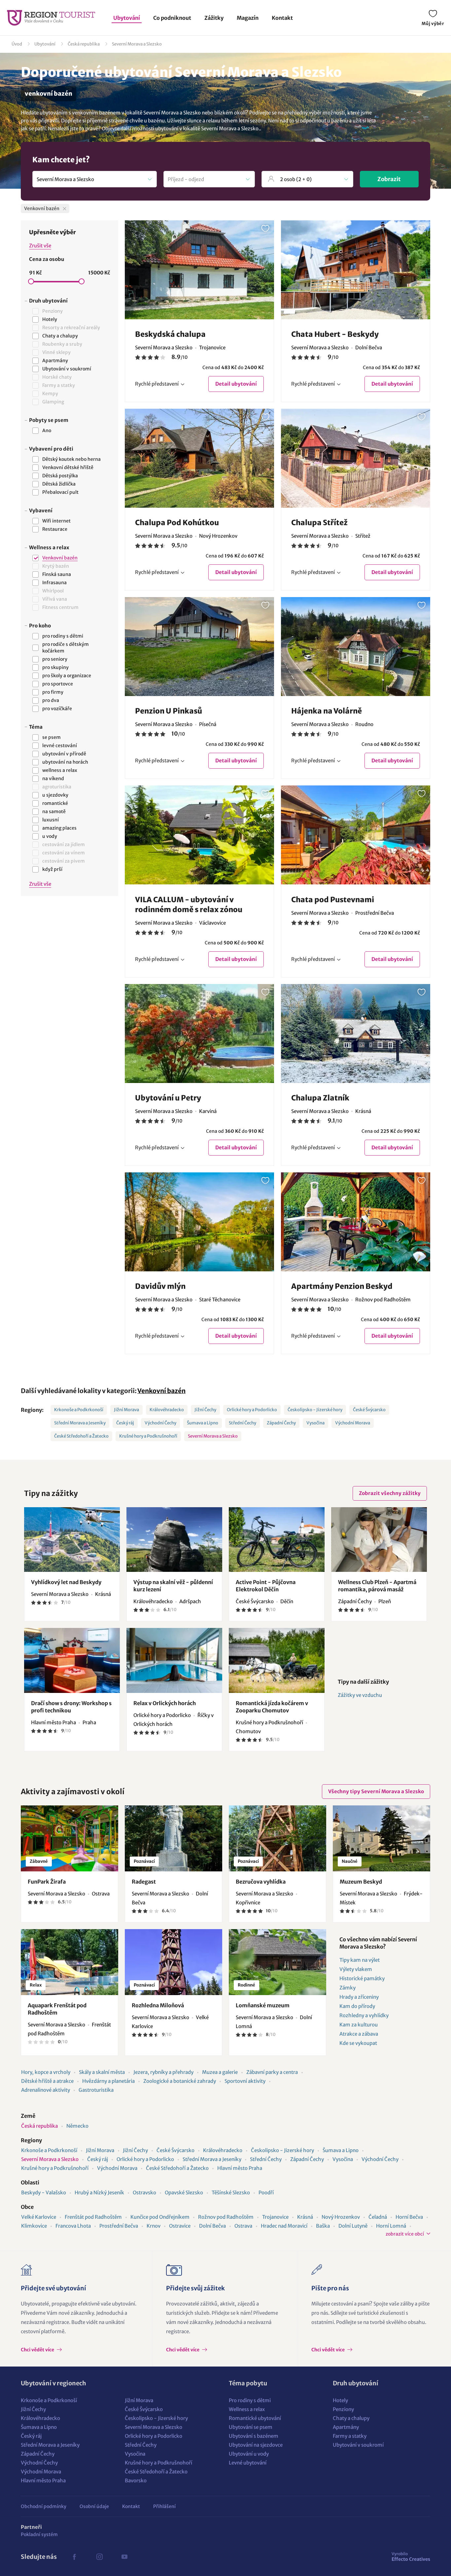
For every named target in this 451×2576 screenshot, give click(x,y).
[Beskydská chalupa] (199, 270)
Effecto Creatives (411, 2557)
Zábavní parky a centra (272, 2072)
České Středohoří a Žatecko (81, 1436)
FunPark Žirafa (47, 1882)
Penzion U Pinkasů (169, 711)
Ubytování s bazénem (254, 2436)
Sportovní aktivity (245, 2081)
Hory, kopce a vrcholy (46, 2072)
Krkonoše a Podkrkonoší (79, 1410)
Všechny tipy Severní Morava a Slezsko (376, 1791)
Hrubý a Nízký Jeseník (99, 2193)
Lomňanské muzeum (263, 2005)
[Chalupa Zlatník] (356, 1034)
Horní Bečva (409, 2217)
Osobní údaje (94, 2506)
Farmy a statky (350, 2436)
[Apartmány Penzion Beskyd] (356, 1222)
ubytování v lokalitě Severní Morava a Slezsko (207, 128)
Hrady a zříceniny (359, 1997)
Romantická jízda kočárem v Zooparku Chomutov (272, 1707)
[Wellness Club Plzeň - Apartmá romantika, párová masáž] (379, 1540)
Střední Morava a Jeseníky (80, 1423)
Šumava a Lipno (203, 1423)
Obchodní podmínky (44, 2506)
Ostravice (180, 2226)
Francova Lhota (73, 2226)
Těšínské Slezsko (231, 2193)
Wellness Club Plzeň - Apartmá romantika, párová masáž (377, 1586)
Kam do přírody (357, 2006)
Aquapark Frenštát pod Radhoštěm (57, 2009)
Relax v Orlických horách (165, 1703)
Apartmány (346, 2427)
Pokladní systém (39, 2534)
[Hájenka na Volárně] (356, 647)
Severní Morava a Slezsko (137, 44)
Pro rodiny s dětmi (250, 2400)
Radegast (144, 1882)
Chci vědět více (38, 2350)
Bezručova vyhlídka (261, 1882)
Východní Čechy (160, 1423)
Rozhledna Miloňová (158, 2005)
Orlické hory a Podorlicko (252, 1410)
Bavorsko (136, 2481)
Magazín (248, 18)
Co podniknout (172, 18)
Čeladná (378, 2217)
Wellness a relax (247, 2409)
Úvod (17, 44)
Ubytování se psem (251, 2427)
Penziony (343, 2409)
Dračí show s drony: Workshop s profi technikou (71, 1707)
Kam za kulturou (359, 2025)
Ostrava (243, 2226)
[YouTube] (124, 2557)
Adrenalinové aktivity (46, 2090)
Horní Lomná (391, 2226)
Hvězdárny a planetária (108, 2081)
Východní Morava (353, 1423)
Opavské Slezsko (184, 2193)
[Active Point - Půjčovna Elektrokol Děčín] (277, 1540)
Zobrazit (389, 179)
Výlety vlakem (356, 1969)
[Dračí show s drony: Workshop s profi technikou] (72, 1660)
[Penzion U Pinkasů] (199, 647)
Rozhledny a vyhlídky (364, 2015)
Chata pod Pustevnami (333, 900)
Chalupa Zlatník (320, 1098)
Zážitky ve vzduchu (360, 1695)
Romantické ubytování (255, 2418)
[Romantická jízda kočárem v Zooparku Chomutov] (277, 1660)
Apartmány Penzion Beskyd (342, 1286)
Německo (77, 2126)
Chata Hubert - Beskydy (335, 334)
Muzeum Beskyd (361, 1882)
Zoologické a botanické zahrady (180, 2081)
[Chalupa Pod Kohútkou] (199, 458)
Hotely (340, 2400)
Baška (323, 2226)
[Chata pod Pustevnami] (356, 835)
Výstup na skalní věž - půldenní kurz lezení (173, 1586)
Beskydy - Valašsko (44, 2193)
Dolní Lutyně (353, 2226)
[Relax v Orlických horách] (174, 1660)
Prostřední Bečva (119, 2226)
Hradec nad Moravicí (284, 2226)
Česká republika (84, 44)
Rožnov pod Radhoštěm (226, 2217)
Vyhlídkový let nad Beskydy (66, 1582)
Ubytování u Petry (168, 1098)
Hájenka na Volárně (327, 711)
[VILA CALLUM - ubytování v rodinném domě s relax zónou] (199, 835)
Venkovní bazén (161, 1391)
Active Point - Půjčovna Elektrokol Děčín (266, 1586)
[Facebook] (74, 2557)
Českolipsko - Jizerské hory (315, 1410)
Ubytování (127, 18)
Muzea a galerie (220, 2072)
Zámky (347, 1988)
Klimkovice (34, 2226)
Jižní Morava (126, 1410)
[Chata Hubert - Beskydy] (356, 270)
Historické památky (362, 1978)
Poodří (266, 2193)
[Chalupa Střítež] (356, 458)
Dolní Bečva (212, 2226)
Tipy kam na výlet (360, 1960)
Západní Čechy (281, 1423)
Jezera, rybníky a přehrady (163, 2072)
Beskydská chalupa (170, 334)
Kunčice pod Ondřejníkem (160, 2217)
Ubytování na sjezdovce (256, 2445)
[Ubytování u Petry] (199, 1034)
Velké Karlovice (39, 2217)
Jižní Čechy (205, 1410)
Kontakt (282, 18)
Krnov (154, 2226)
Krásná (305, 2217)
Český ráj (125, 1423)
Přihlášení (164, 2506)
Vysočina (315, 1423)
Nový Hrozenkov (341, 2217)
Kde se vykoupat (358, 2043)
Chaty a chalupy (351, 2418)
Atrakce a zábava (359, 2034)
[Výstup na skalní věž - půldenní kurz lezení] (174, 1540)
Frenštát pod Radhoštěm (93, 2217)
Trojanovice (275, 2217)
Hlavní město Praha (240, 2168)
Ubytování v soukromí (358, 2445)
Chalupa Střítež (319, 523)
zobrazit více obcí (405, 2234)
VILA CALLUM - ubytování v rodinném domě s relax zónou (189, 905)
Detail (236, 384)
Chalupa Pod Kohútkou (177, 523)
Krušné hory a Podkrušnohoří (148, 1436)
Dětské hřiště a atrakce (47, 2081)
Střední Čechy (243, 1423)
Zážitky (214, 18)
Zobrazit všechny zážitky (390, 1493)
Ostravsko (144, 2193)
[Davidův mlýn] (199, 1222)
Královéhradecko (167, 1410)
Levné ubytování (248, 2463)
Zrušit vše (40, 246)
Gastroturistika (96, 2090)
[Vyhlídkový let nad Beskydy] (72, 1540)
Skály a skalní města (102, 2072)
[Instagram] (99, 2557)
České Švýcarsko (369, 1410)
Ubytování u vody (249, 2454)
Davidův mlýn (160, 1286)
